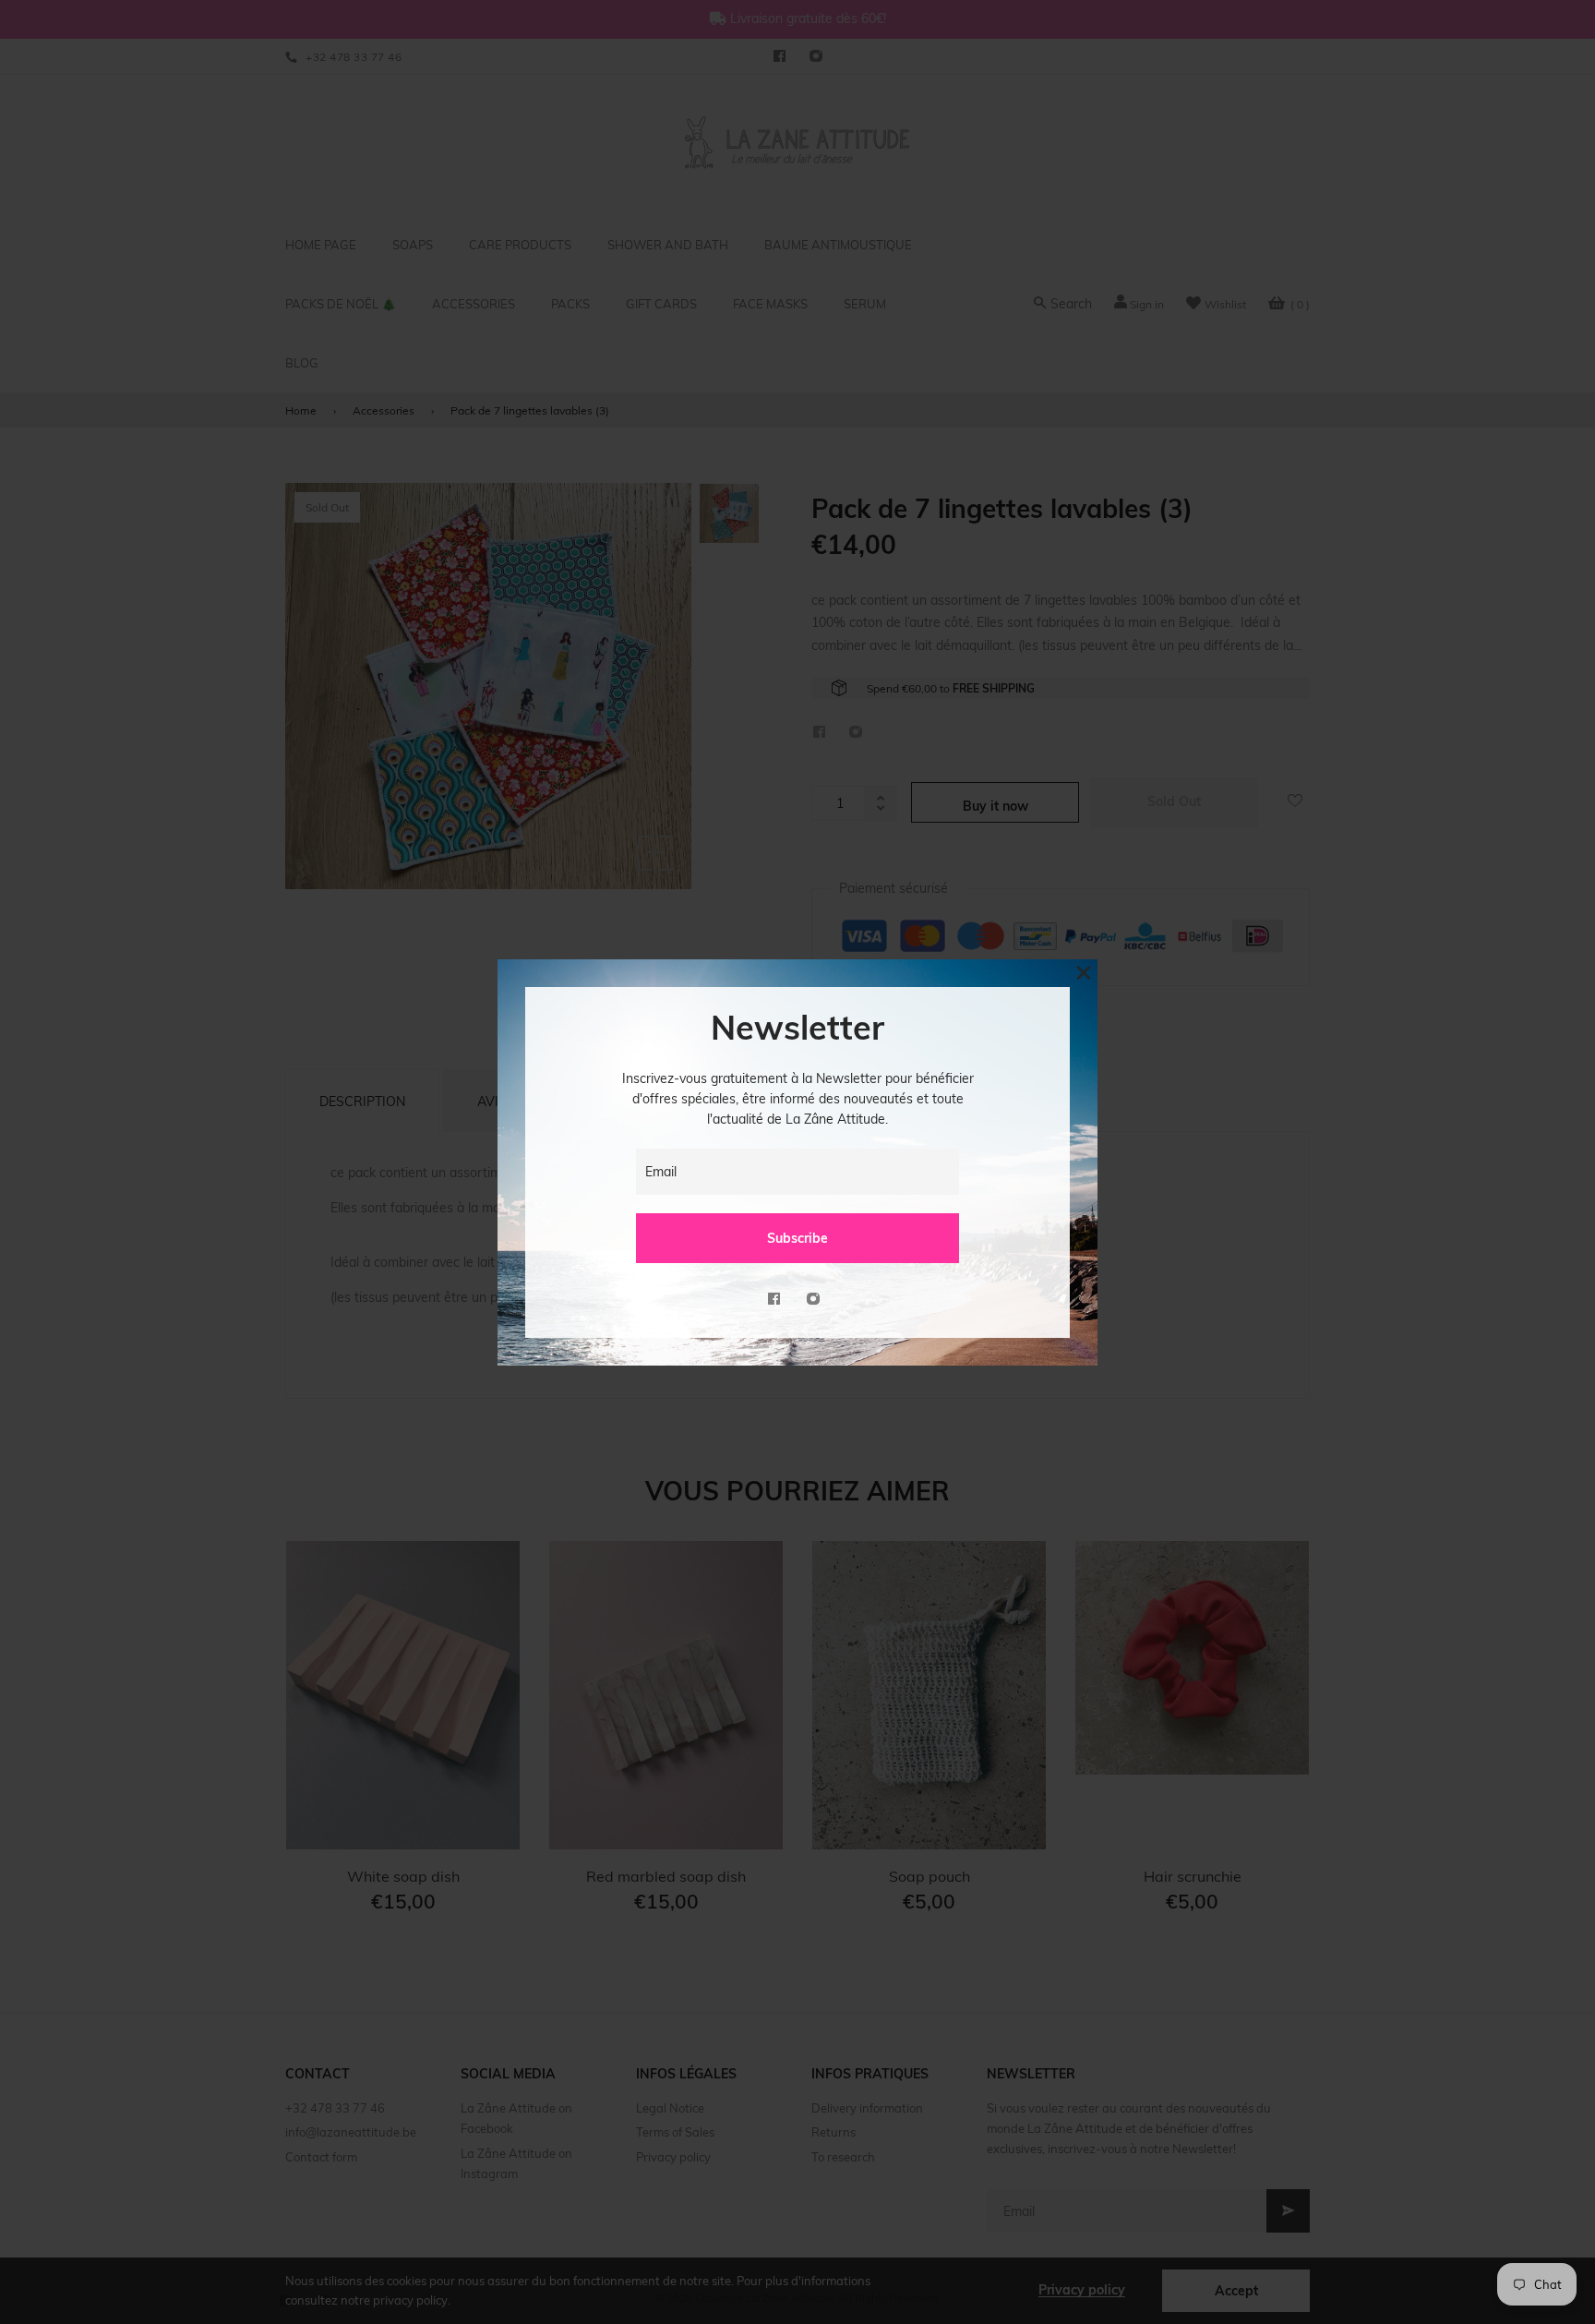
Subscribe (797, 1238)
